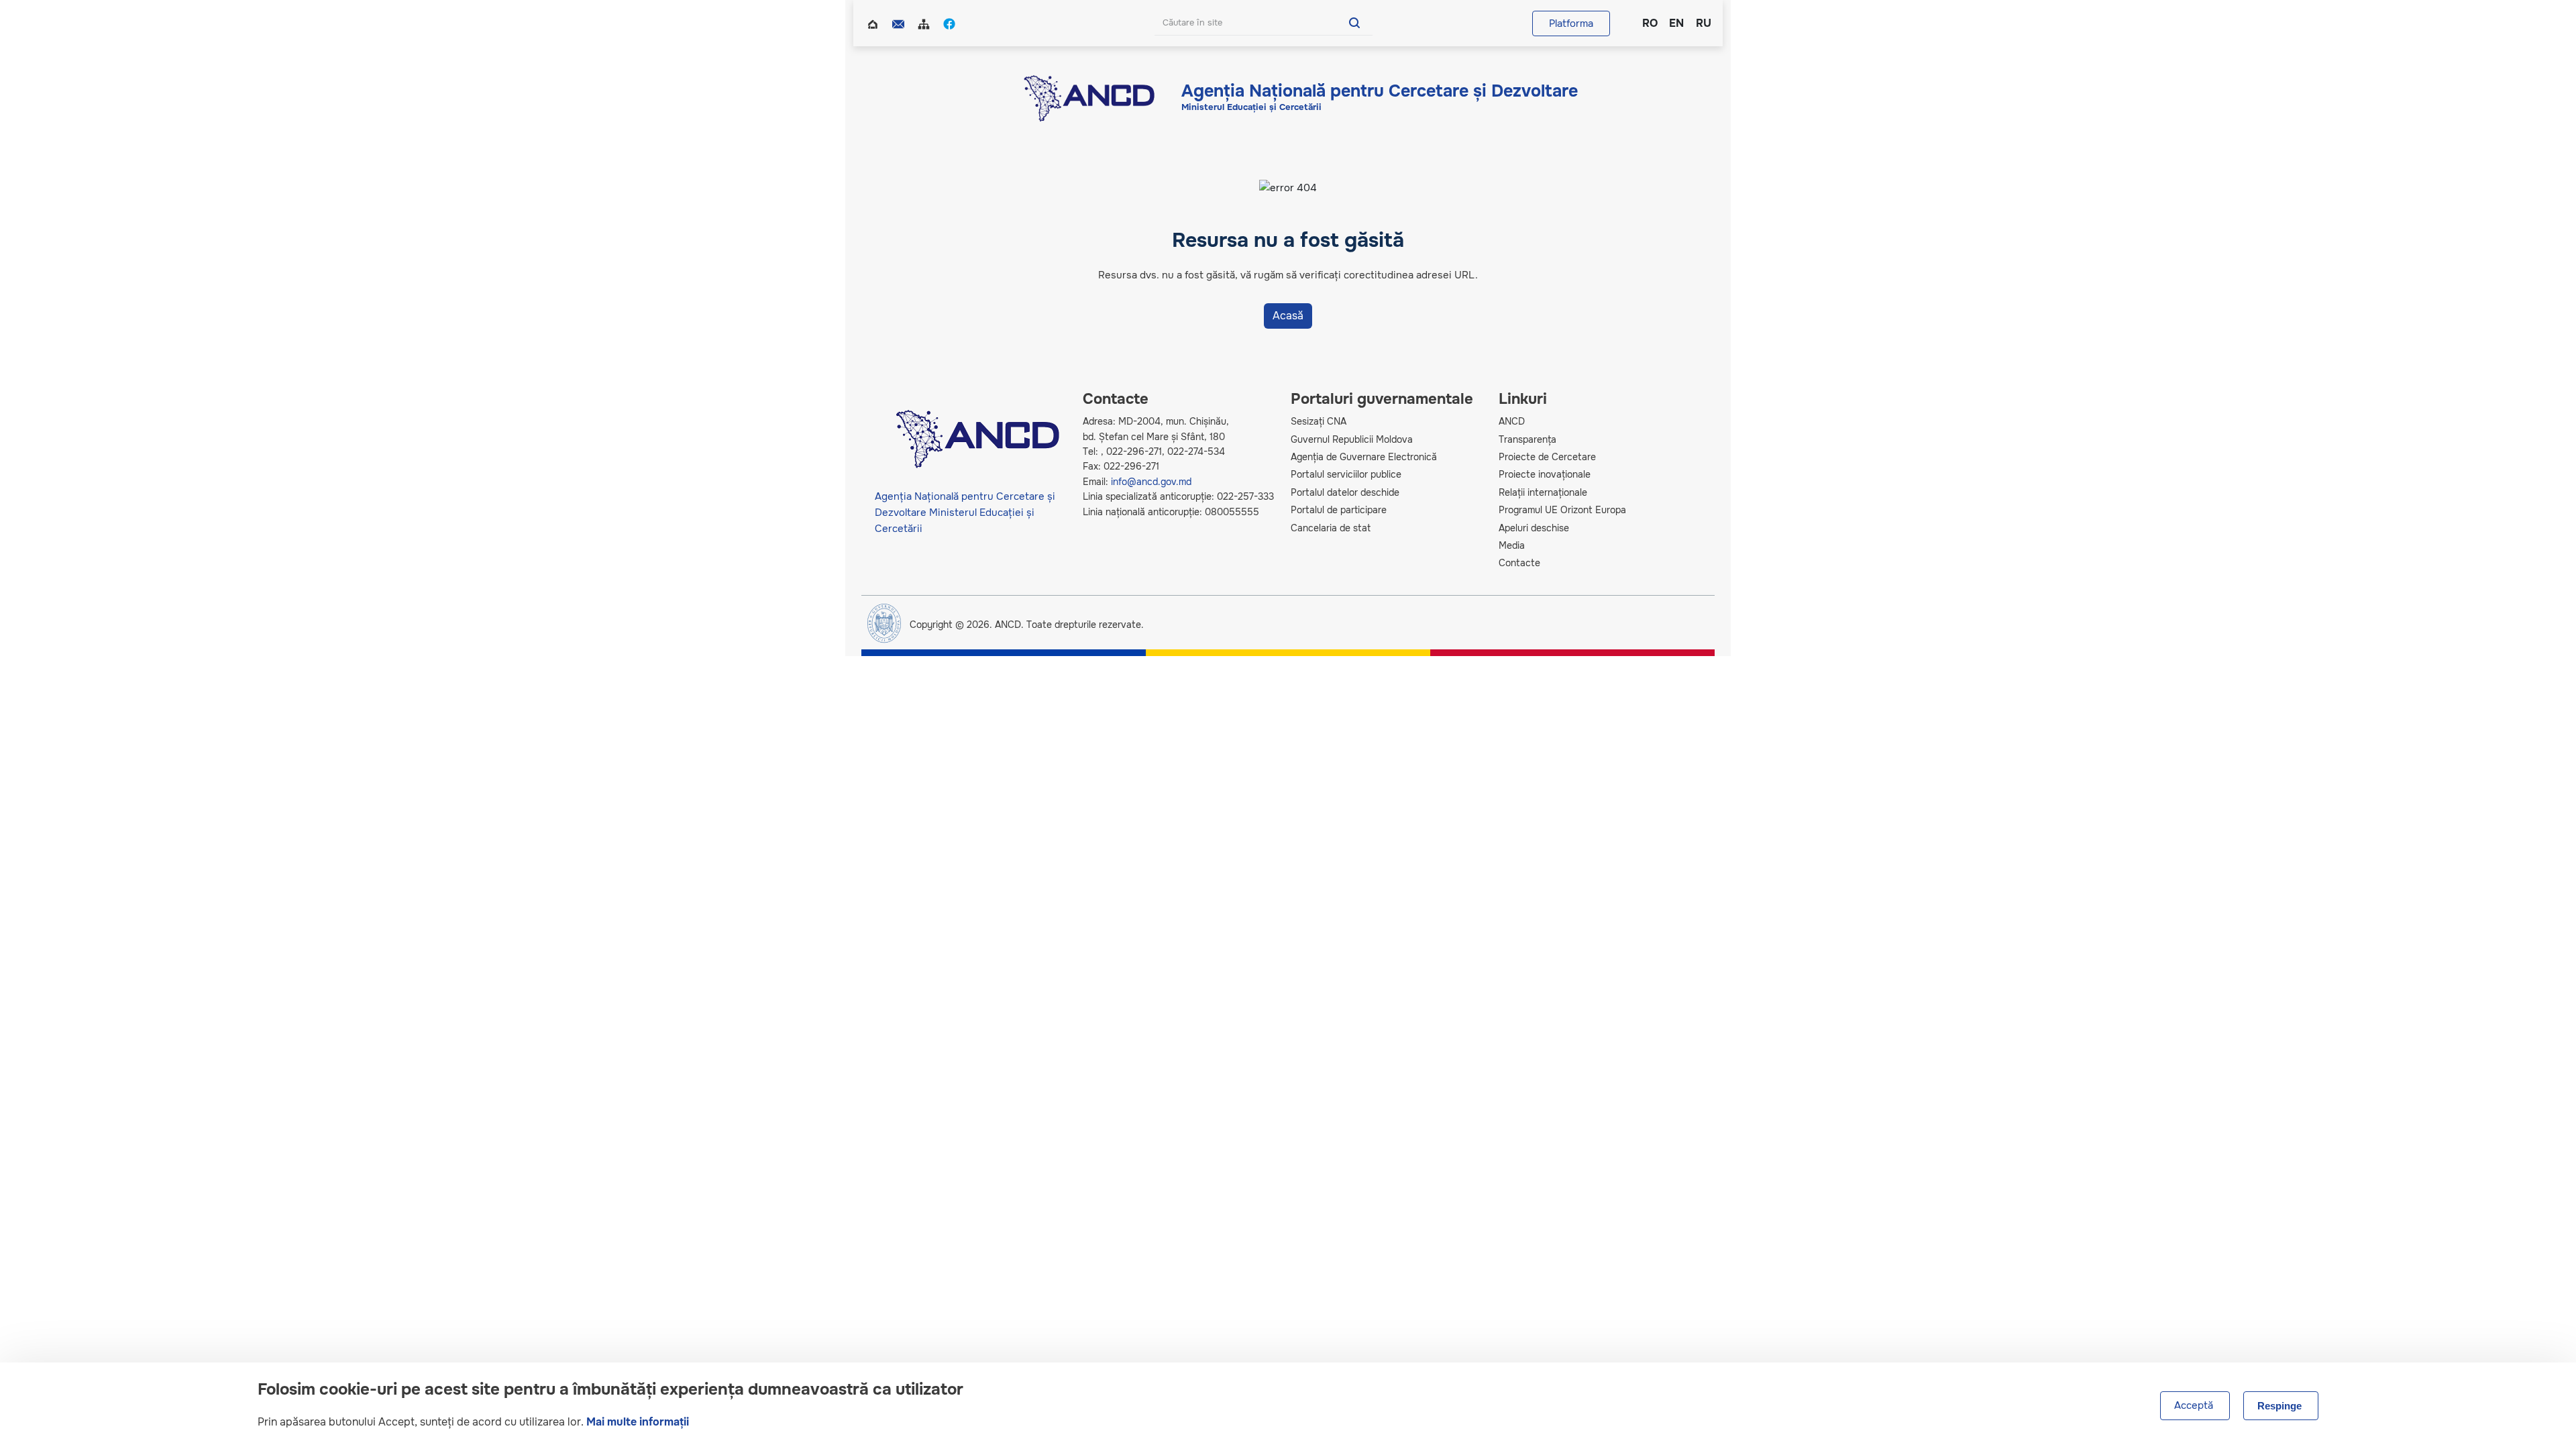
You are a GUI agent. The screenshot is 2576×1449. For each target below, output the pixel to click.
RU (1703, 23)
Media (1512, 545)
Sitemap (925, 23)
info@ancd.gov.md (1151, 482)
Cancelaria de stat (1331, 528)
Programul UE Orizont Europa (1562, 510)
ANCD (1512, 421)
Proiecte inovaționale (1545, 474)
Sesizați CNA (1319, 421)
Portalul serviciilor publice (1346, 474)
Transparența (1527, 439)
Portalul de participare (1339, 510)
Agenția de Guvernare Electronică (1364, 457)
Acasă (874, 23)
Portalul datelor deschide (1345, 492)
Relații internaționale (1543, 492)
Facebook (951, 23)
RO (1649, 23)
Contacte (900, 23)
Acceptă (2194, 1405)
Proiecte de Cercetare (1547, 457)
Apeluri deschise (1534, 528)
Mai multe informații (638, 1422)
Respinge (2279, 1406)
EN (1676, 23)
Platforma (1571, 23)
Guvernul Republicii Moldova (1352, 439)
